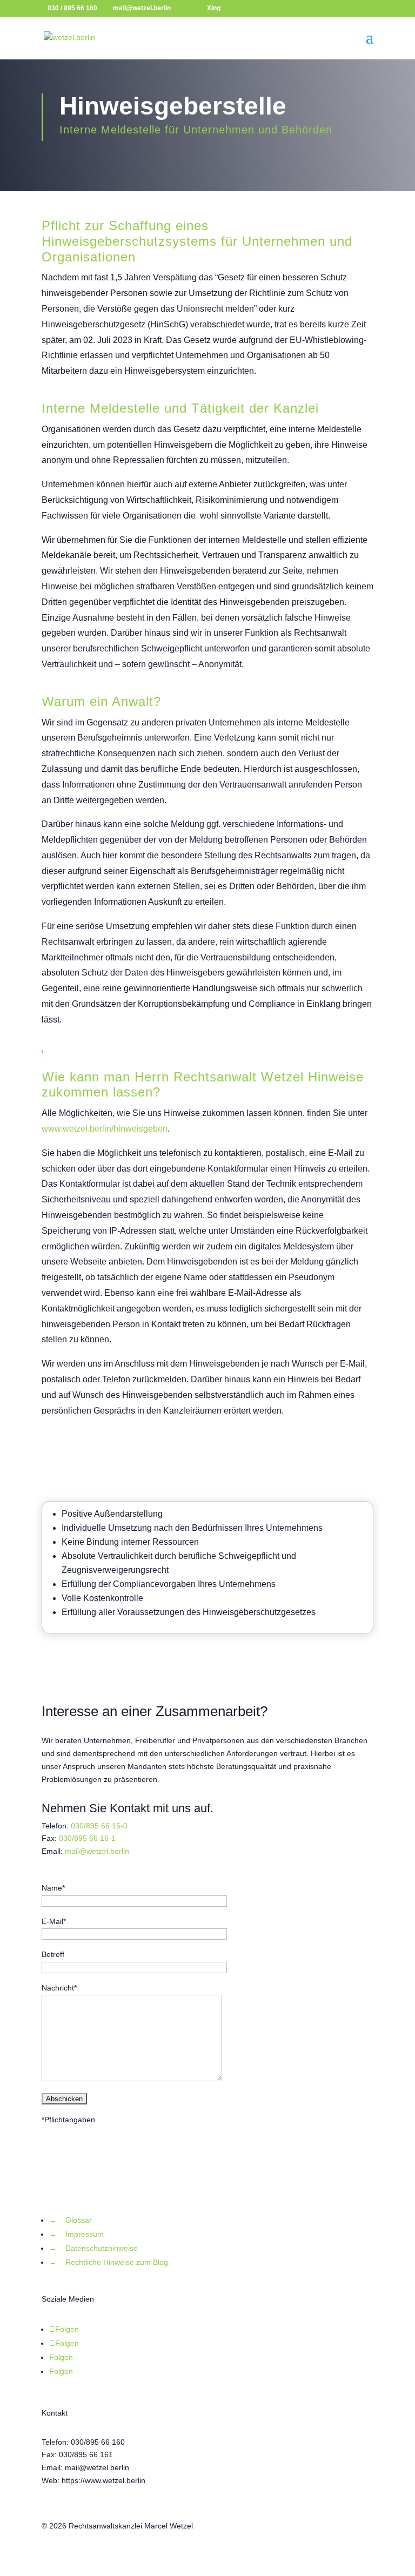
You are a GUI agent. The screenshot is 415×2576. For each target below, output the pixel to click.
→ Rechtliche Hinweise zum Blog (109, 2262)
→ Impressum (76, 2234)
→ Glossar (71, 2220)
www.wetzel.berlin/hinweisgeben (105, 1129)
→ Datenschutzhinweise (93, 2248)
